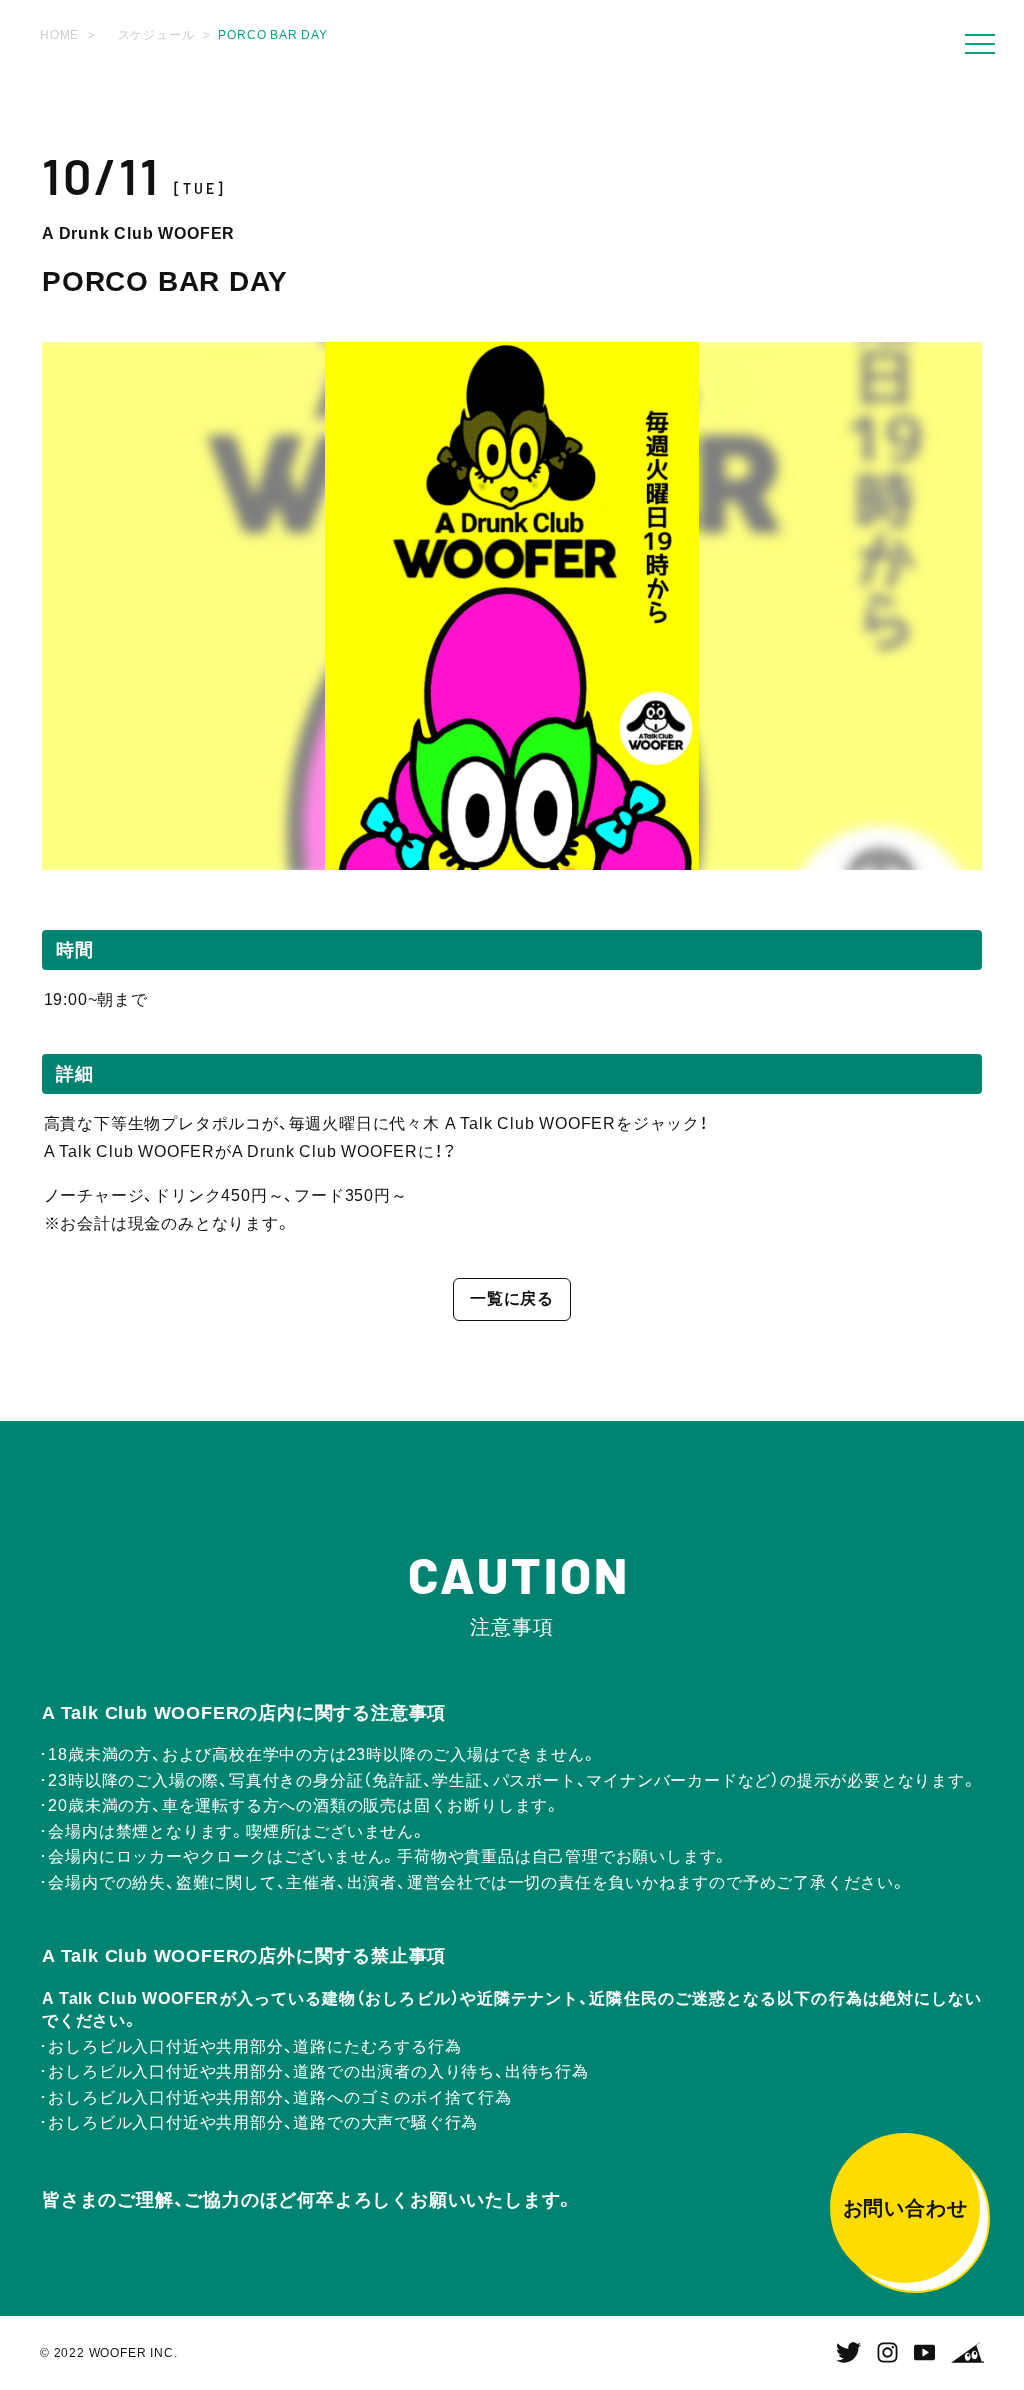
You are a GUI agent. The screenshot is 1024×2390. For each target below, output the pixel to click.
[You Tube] (924, 2353)
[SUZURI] (967, 2353)
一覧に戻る (512, 1298)
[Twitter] (848, 2353)
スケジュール (156, 35)
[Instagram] (887, 2353)
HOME (59, 35)
